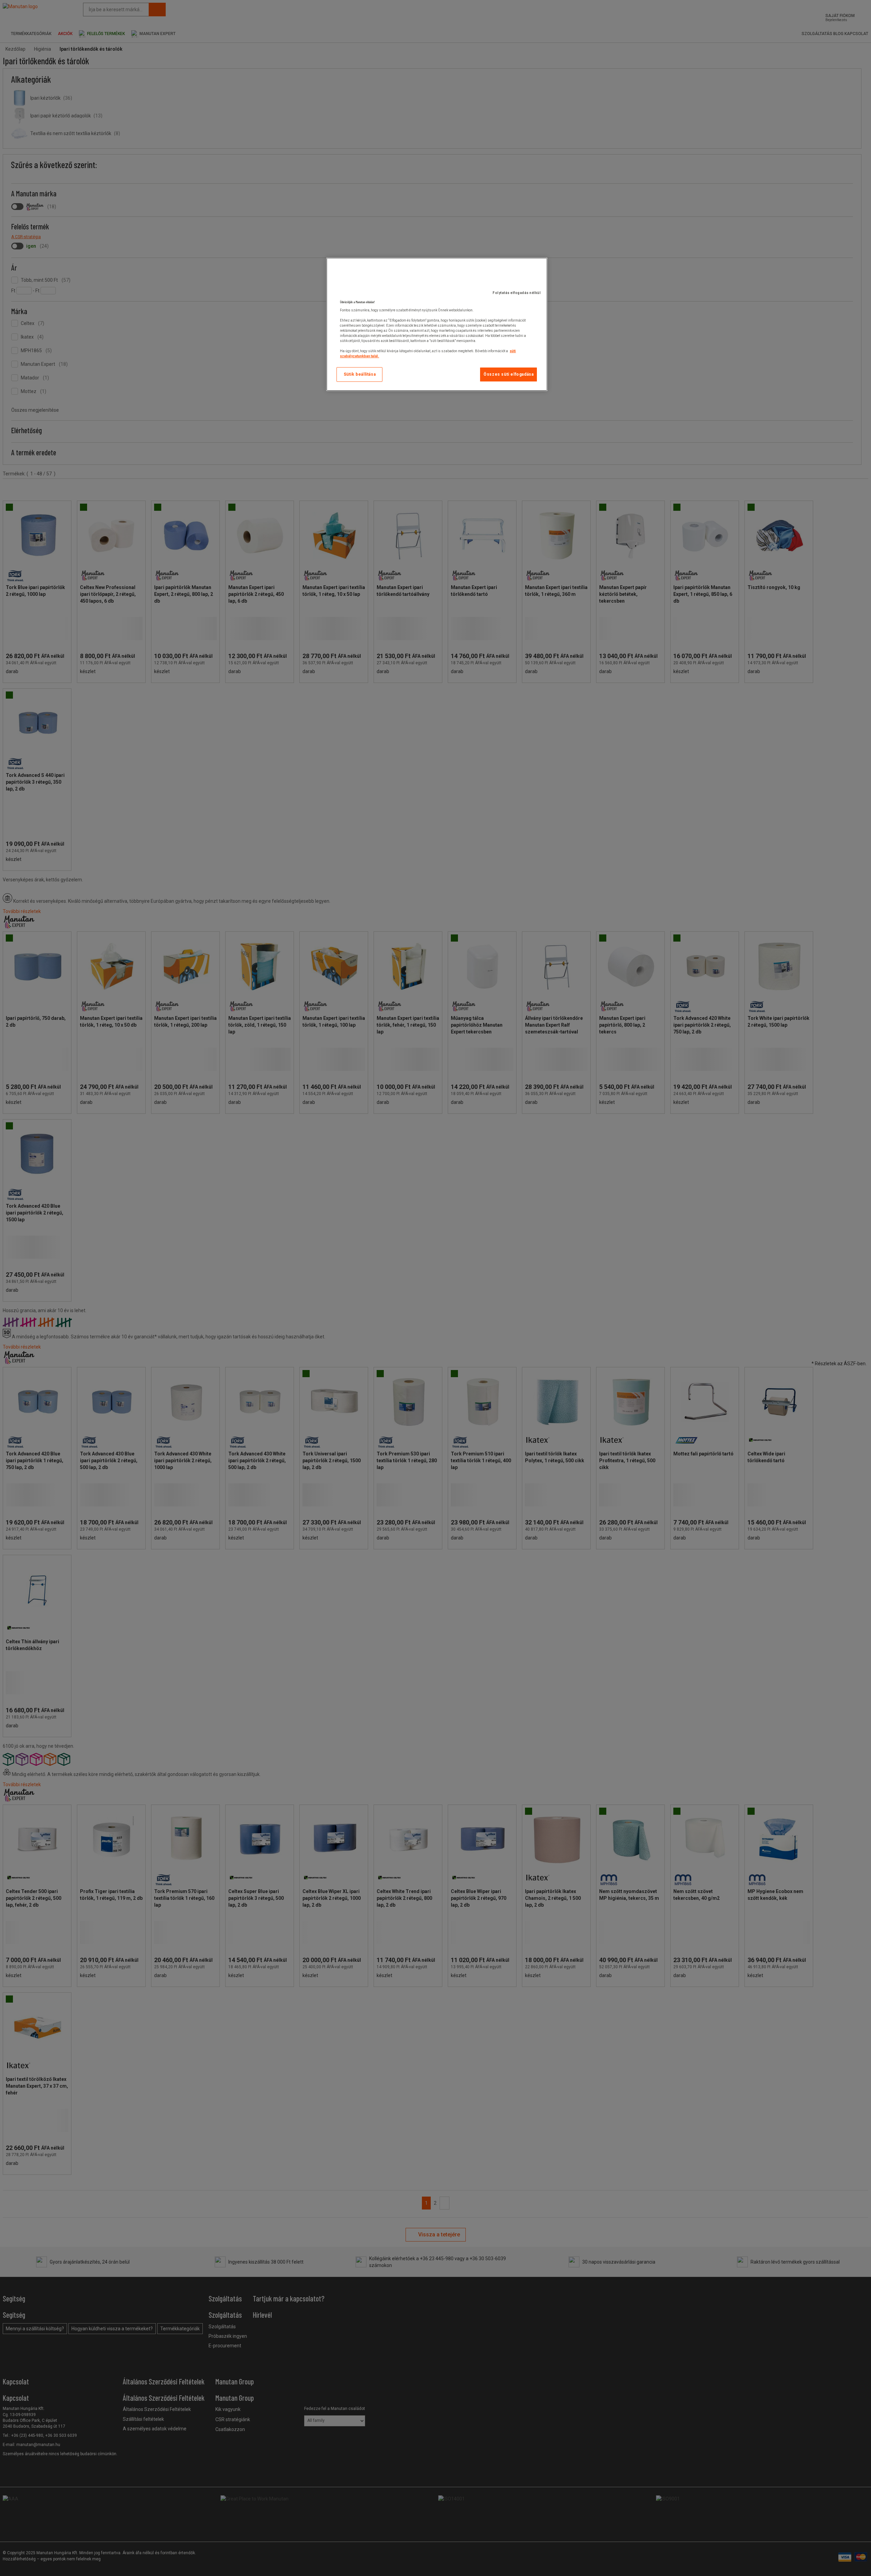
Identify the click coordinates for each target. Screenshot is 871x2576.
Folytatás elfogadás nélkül (517, 293)
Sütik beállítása (360, 374)
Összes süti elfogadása (508, 374)
